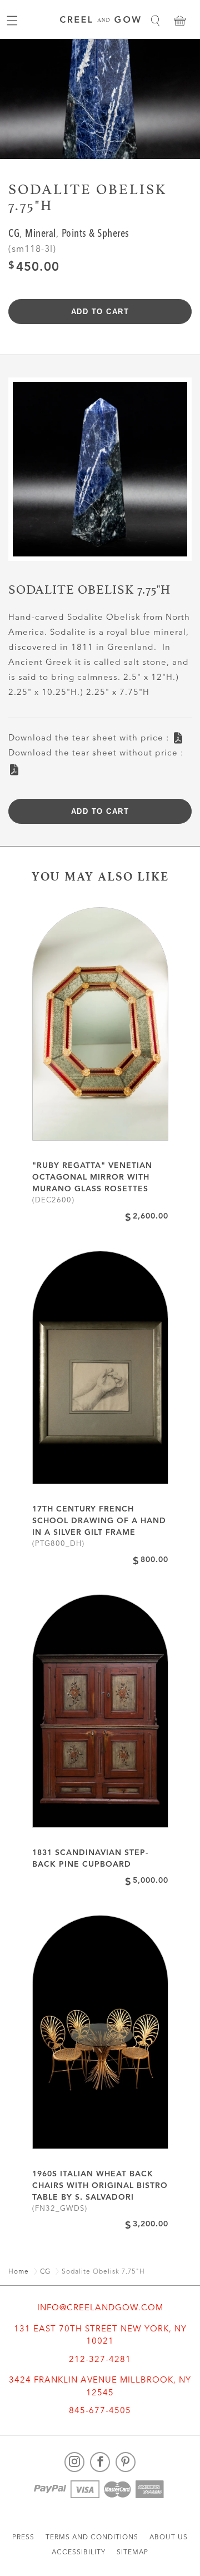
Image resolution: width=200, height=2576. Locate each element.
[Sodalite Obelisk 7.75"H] (100, 473)
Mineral (41, 234)
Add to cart (100, 312)
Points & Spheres (96, 234)
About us (169, 2538)
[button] (155, 21)
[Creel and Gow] (100, 21)
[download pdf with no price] (14, 766)
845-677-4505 (100, 2411)
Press (23, 2538)
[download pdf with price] (178, 735)
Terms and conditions (92, 2538)
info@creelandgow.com (100, 2308)
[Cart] (179, 21)
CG (14, 234)
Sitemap (132, 2553)
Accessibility (79, 2553)
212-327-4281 (100, 2360)
